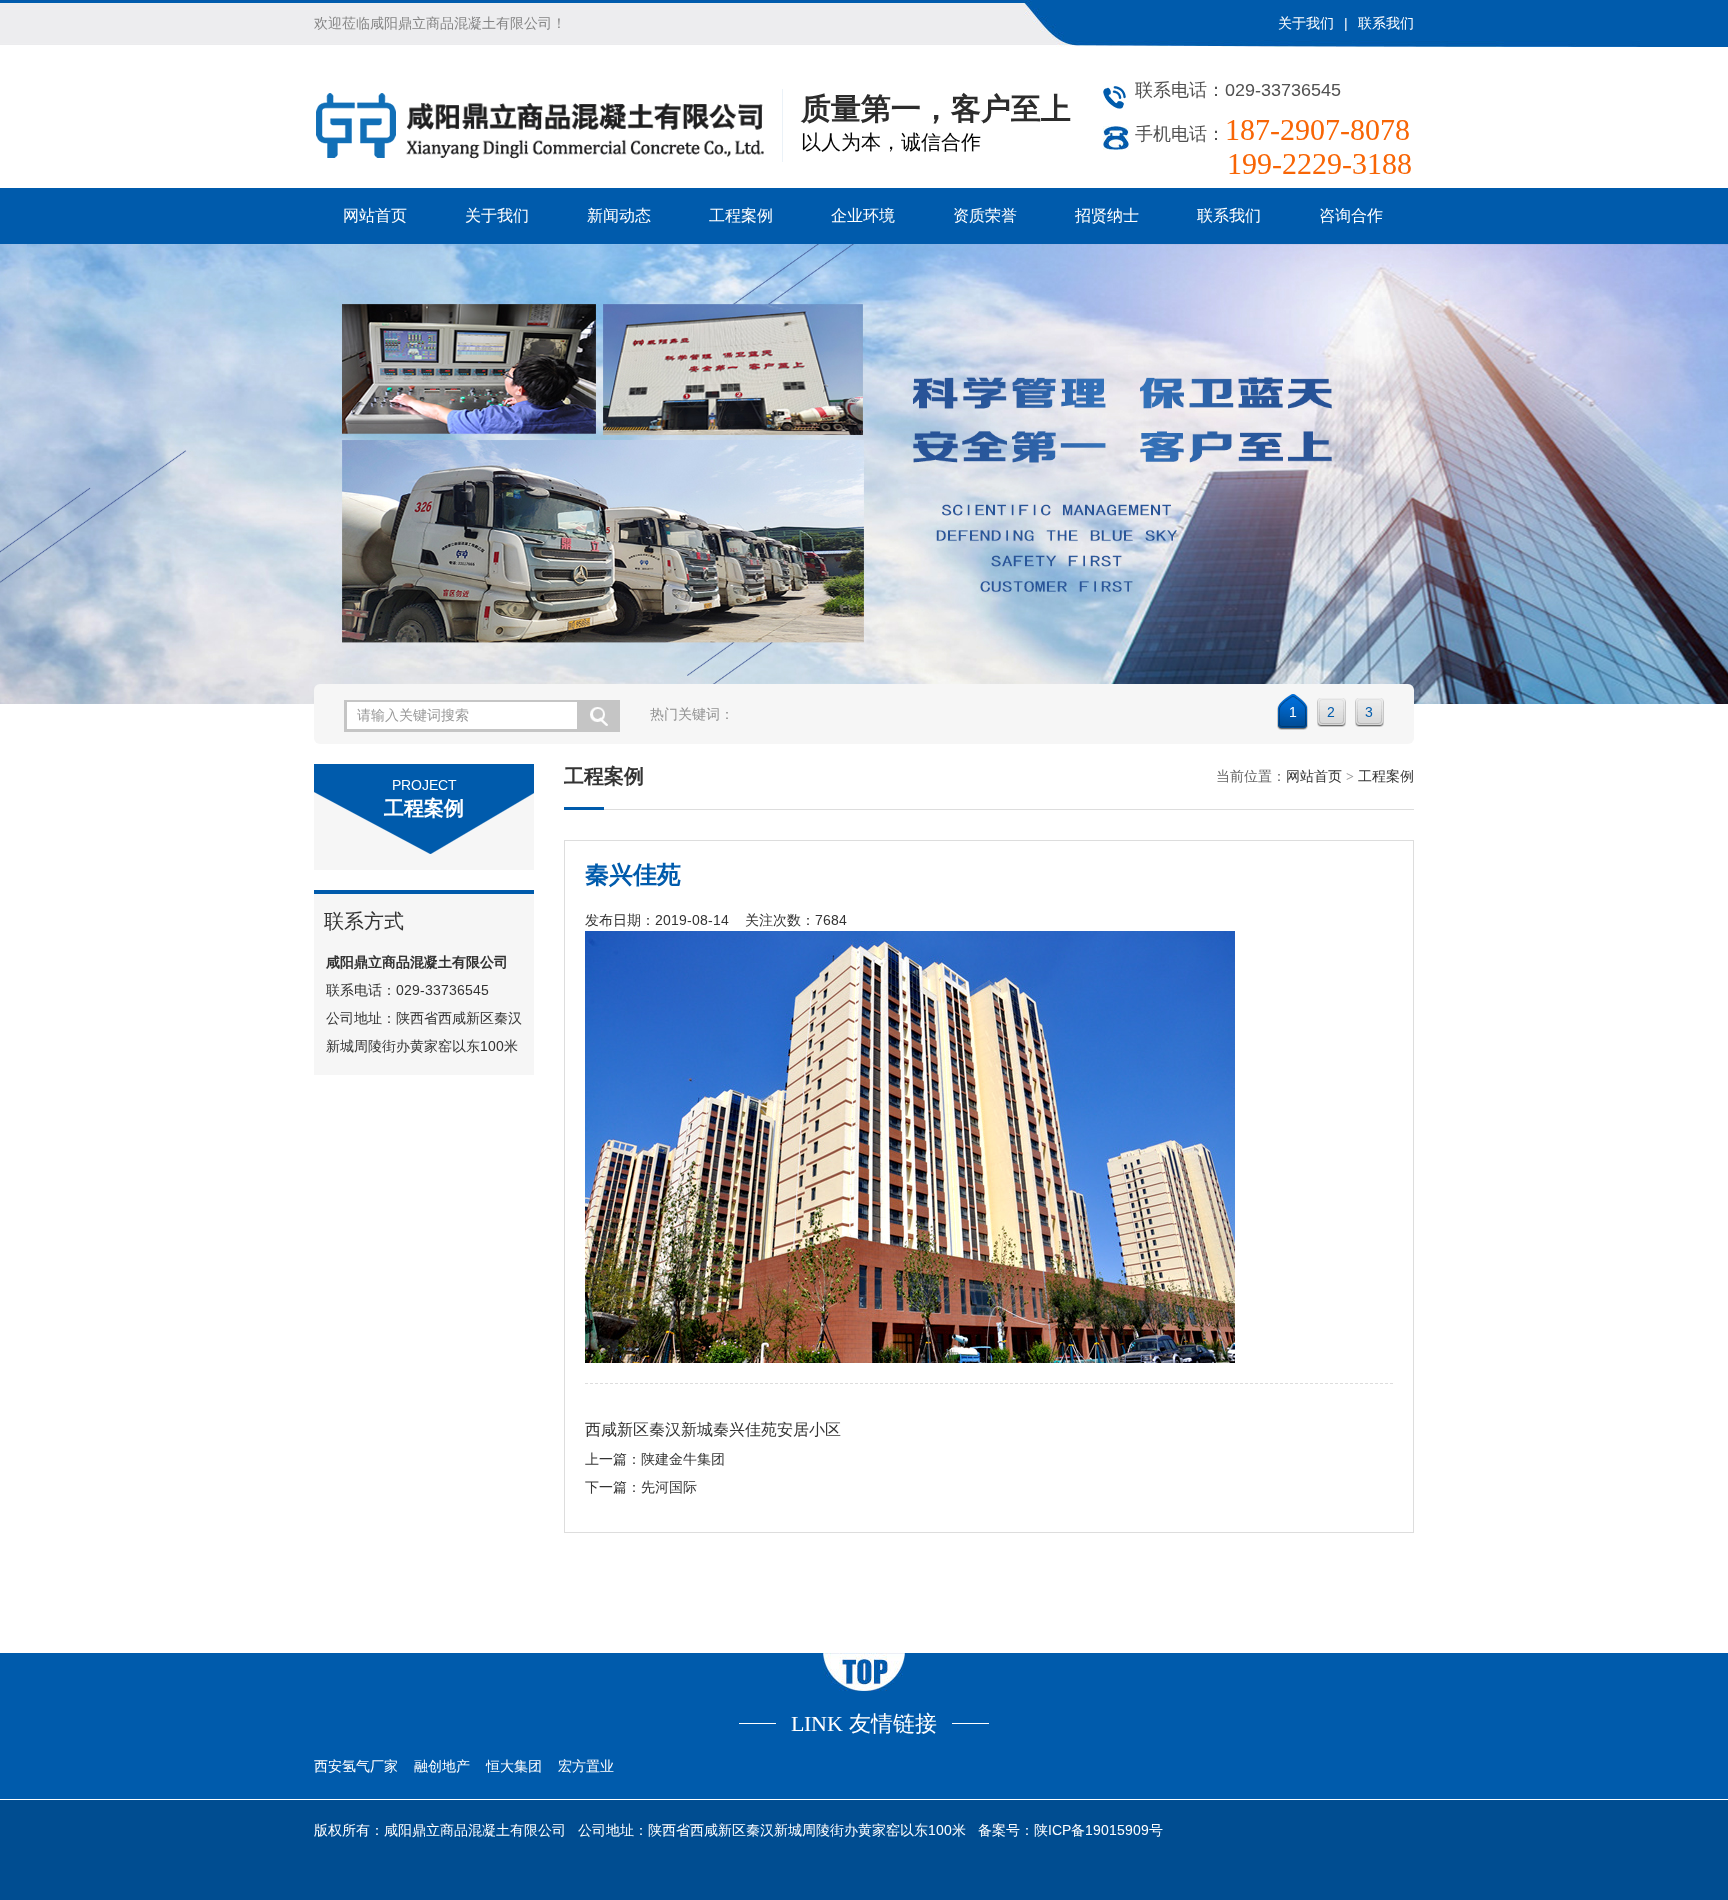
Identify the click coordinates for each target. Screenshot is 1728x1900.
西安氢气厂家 (356, 1766)
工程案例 (741, 215)
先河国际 (669, 1487)
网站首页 (375, 215)
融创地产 (442, 1766)
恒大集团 (514, 1766)
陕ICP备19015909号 (1098, 1830)
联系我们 (1386, 23)
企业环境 (863, 215)
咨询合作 (1351, 215)
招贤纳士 (1107, 215)
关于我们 (1306, 23)
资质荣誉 (985, 215)
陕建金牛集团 (683, 1459)
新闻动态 (619, 215)
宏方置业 (586, 1766)
